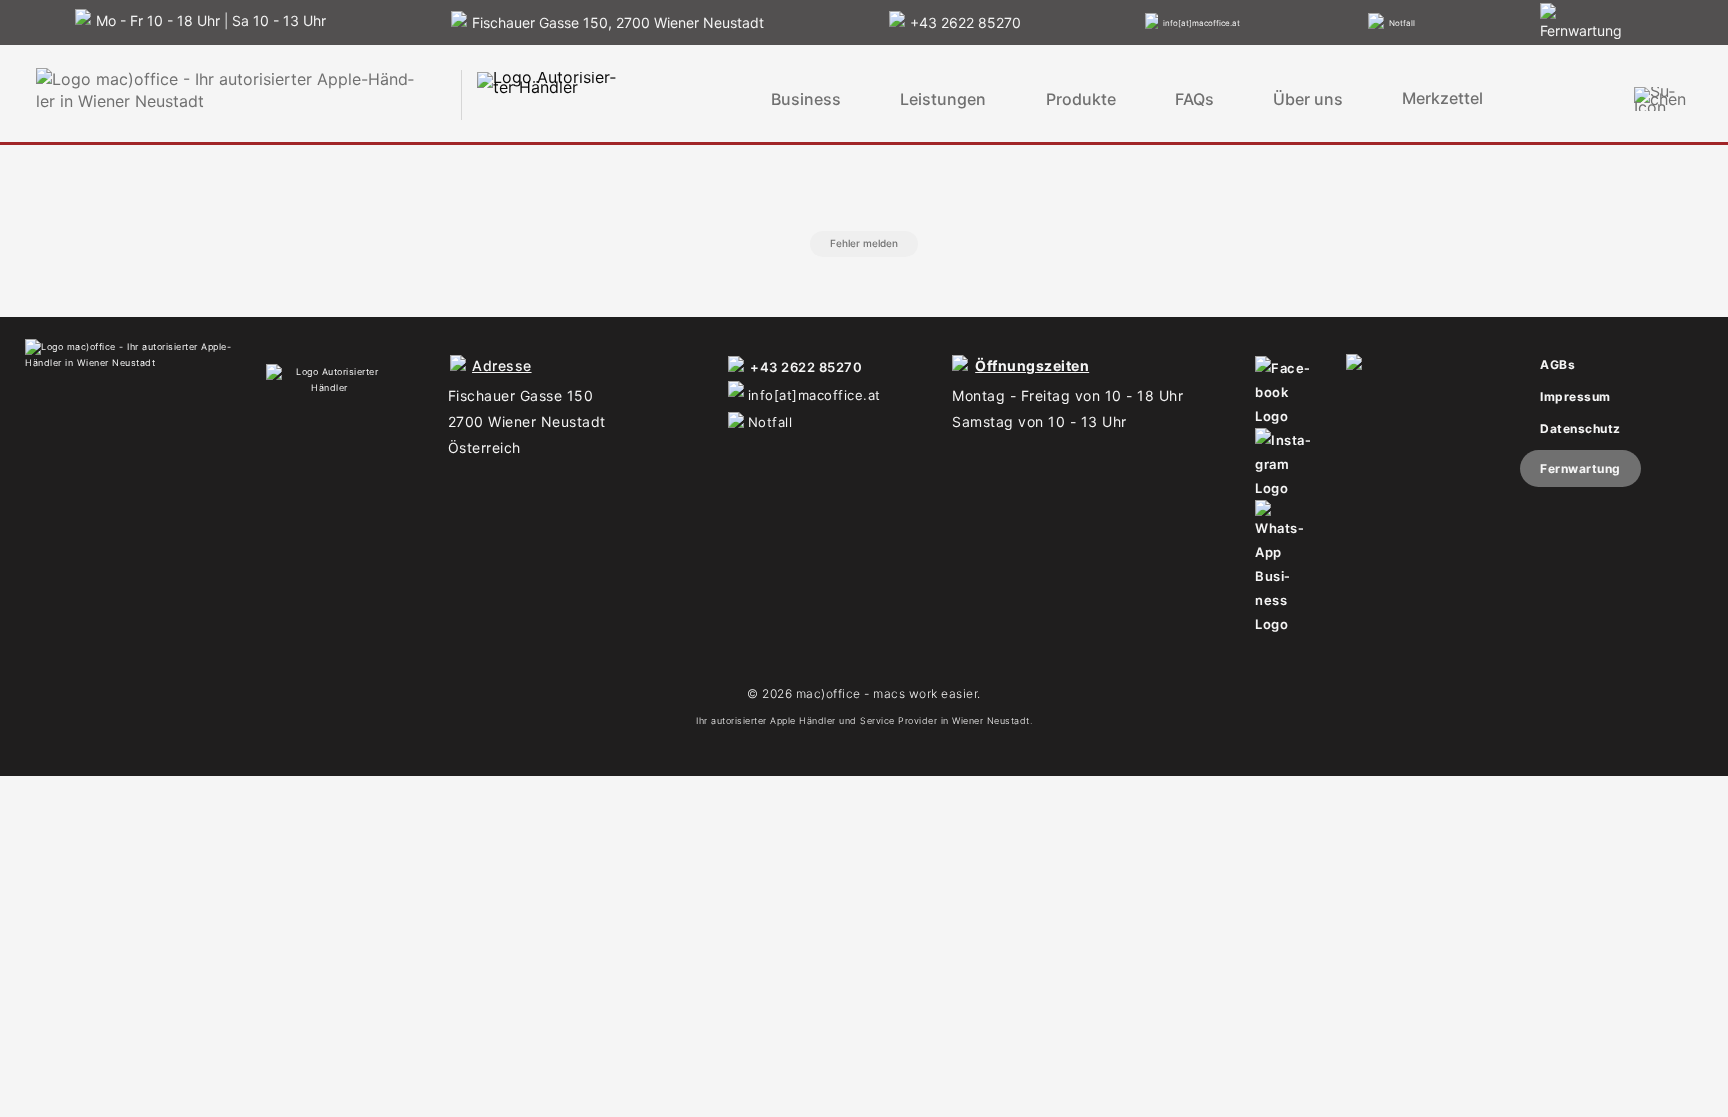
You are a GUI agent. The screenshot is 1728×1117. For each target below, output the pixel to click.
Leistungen (943, 99)
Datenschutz (1580, 428)
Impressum (1575, 396)
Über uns (1308, 99)
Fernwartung (1580, 468)
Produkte (1081, 99)
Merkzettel (1442, 98)
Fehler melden (864, 243)
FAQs (1194, 99)
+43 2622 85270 (806, 367)
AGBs (1557, 364)
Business (806, 99)
